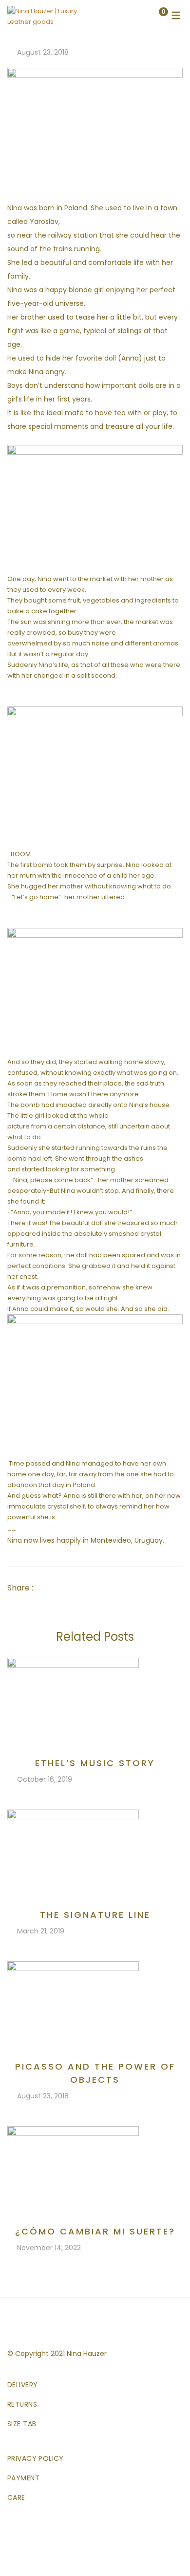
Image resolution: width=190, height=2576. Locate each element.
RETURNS (22, 2404)
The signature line (95, 1915)
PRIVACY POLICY (36, 2458)
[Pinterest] (94, 1588)
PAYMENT (23, 2478)
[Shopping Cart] (153, 16)
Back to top (168, 2551)
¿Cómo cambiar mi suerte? (95, 2231)
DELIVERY (22, 2385)
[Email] (108, 1588)
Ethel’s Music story (95, 1763)
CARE (16, 2497)
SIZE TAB (22, 2424)
